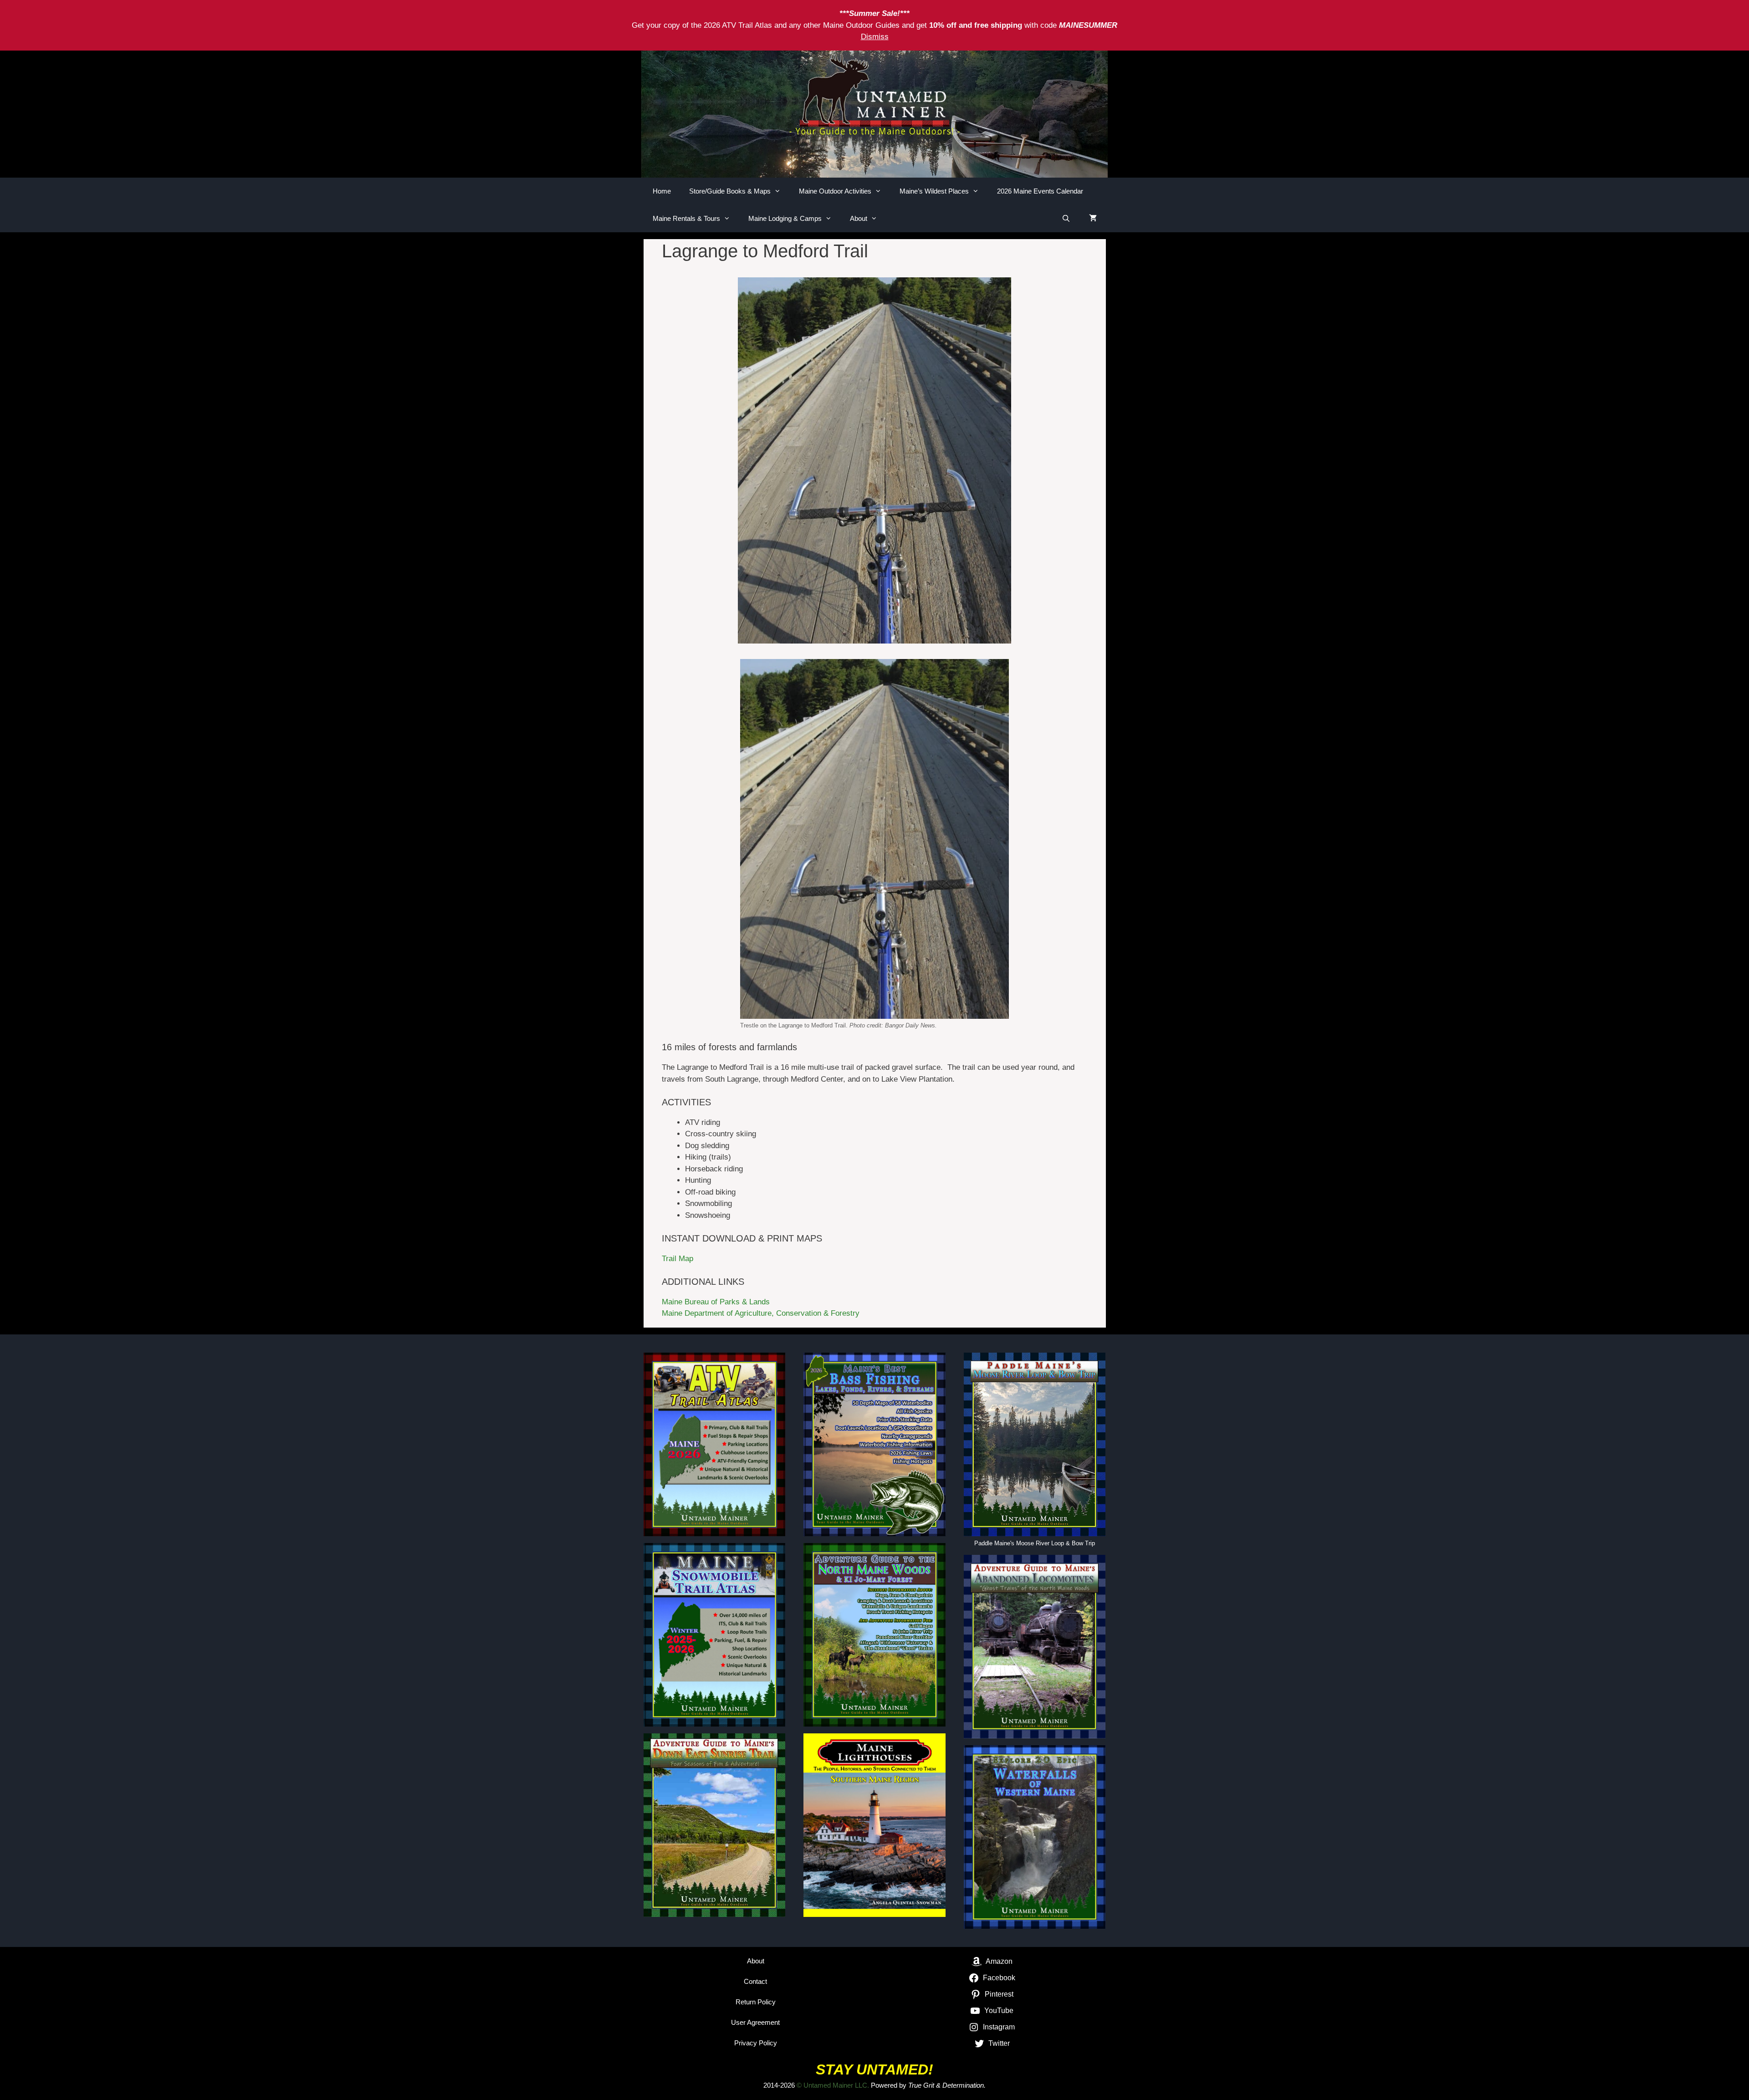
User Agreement (755, 2022)
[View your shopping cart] (1093, 219)
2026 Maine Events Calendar (1040, 191)
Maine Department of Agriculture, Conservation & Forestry (761, 1313)
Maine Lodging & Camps (785, 218)
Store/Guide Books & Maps (730, 191)
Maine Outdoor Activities (835, 191)
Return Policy (756, 2002)
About (859, 218)
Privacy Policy (756, 2043)
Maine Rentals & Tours (686, 218)
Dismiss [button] (875, 37)
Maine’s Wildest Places (934, 191)
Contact (755, 1981)
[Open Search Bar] (1066, 219)
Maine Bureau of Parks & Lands (716, 1302)
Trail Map (678, 1259)
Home (662, 191)
